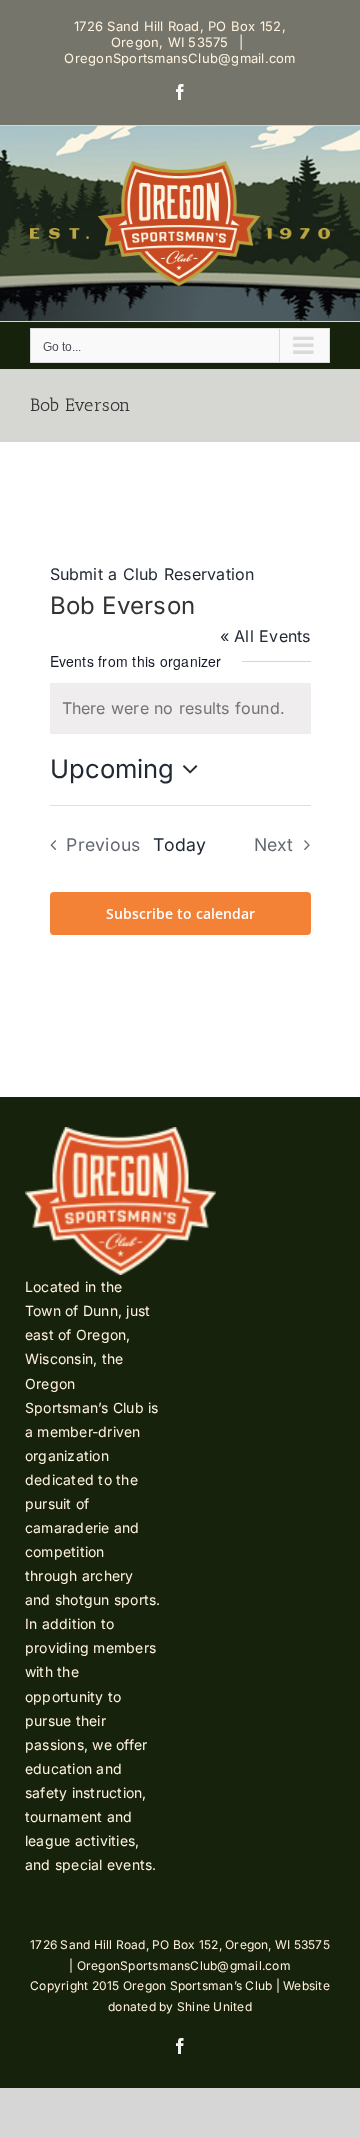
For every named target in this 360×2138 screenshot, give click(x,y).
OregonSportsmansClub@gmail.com (179, 58)
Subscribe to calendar (180, 913)
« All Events (265, 636)
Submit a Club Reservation (152, 574)
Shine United (214, 2006)
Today (179, 844)
